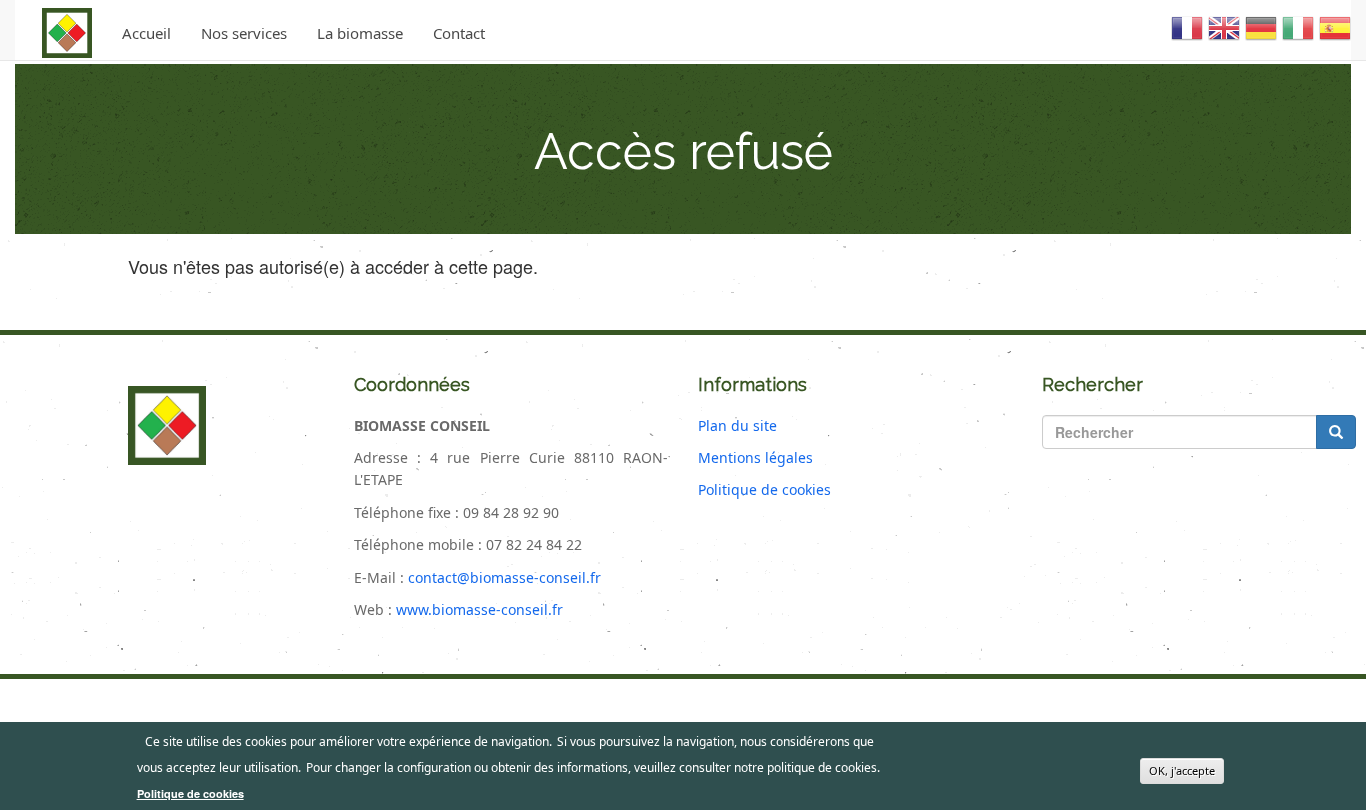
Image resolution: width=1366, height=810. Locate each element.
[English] (1224, 36)
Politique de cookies (764, 489)
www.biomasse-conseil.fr (479, 609)
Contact (459, 33)
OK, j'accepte (1182, 770)
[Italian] (1298, 36)
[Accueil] (67, 33)
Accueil (146, 33)
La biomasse (360, 33)
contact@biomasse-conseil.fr (504, 577)
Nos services (244, 33)
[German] (1261, 36)
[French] (1187, 36)
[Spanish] (1335, 36)
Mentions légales (755, 457)
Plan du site (737, 425)
